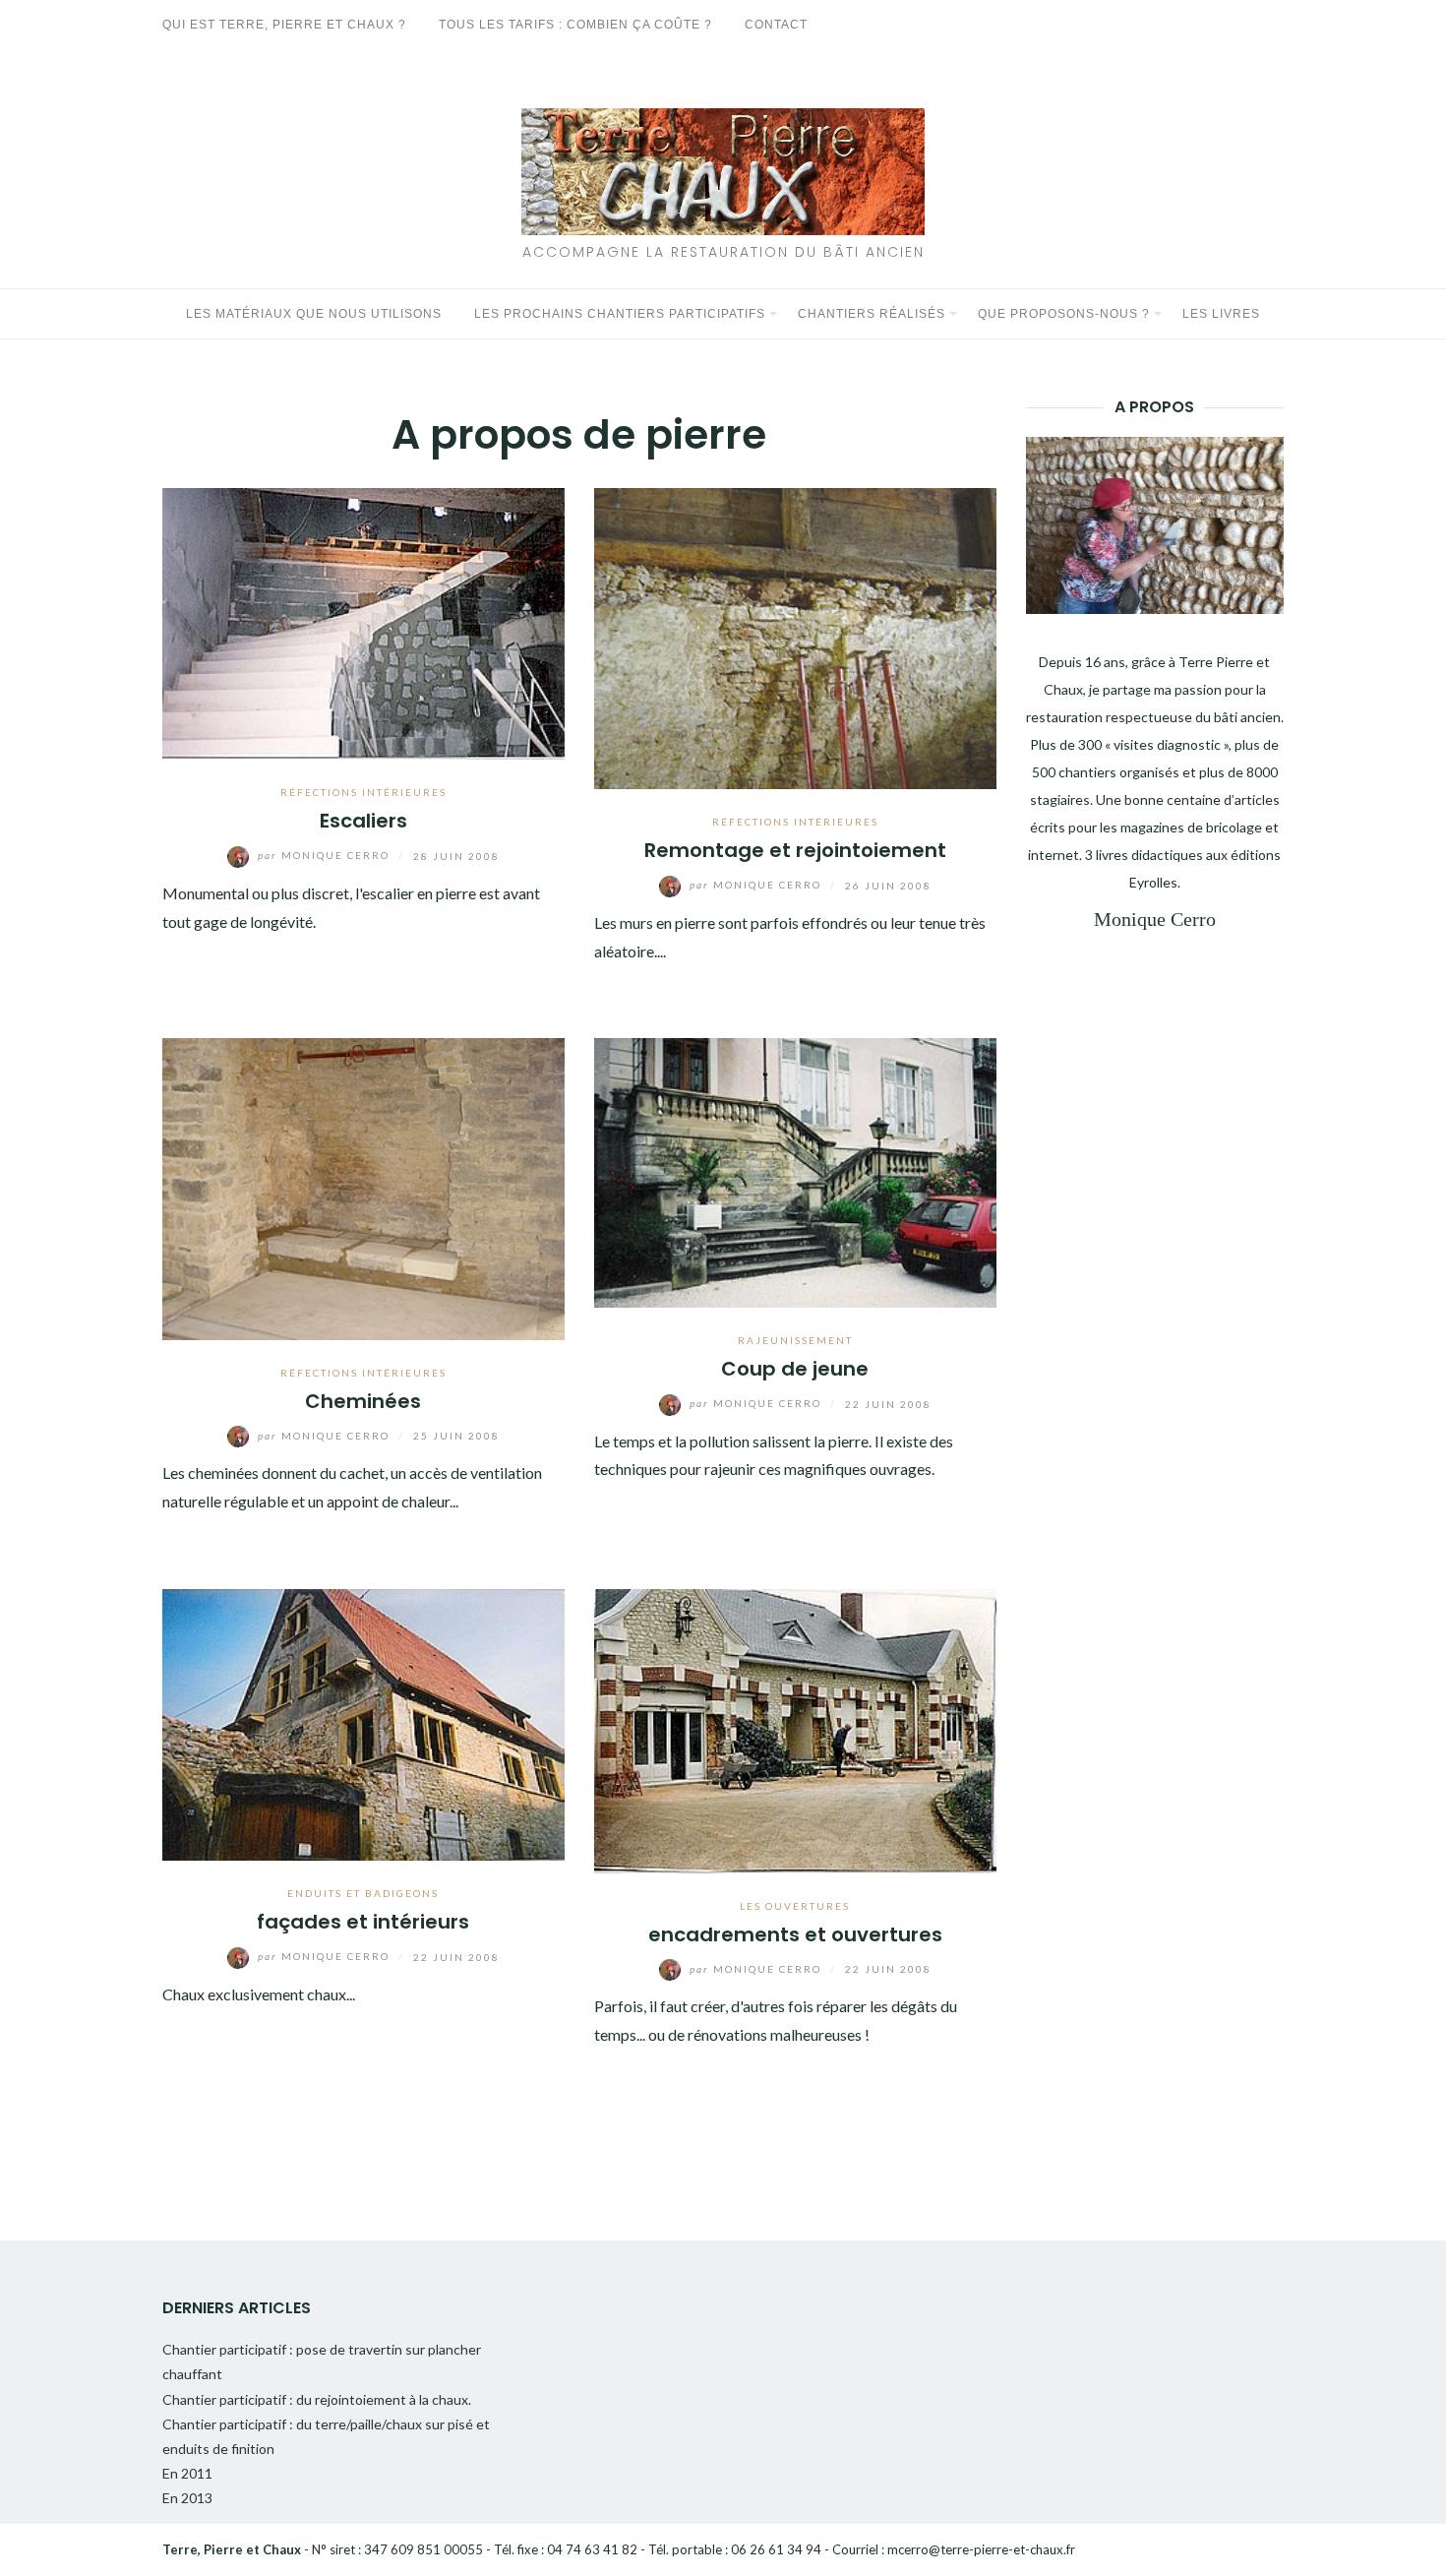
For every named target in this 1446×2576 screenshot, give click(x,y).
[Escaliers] (363, 621)
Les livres (1221, 314)
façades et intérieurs (363, 1922)
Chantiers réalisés (872, 314)
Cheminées (363, 1401)
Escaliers (363, 821)
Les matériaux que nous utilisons (314, 314)
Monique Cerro (326, 855)
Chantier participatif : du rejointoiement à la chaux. (317, 2399)
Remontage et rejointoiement (795, 850)
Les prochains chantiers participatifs (620, 314)
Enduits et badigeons (363, 1893)
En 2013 (187, 2498)
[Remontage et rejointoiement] (795, 636)
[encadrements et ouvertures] (795, 1728)
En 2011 (187, 2473)
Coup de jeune (795, 1369)
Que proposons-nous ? (1064, 314)
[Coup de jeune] (795, 1170)
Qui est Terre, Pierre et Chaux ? (284, 25)
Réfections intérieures (363, 792)
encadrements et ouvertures (795, 1934)
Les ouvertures (795, 1906)
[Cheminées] (363, 1187)
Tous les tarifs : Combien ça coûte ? (575, 25)
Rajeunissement (795, 1340)
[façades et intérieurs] (363, 1722)
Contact (776, 25)
